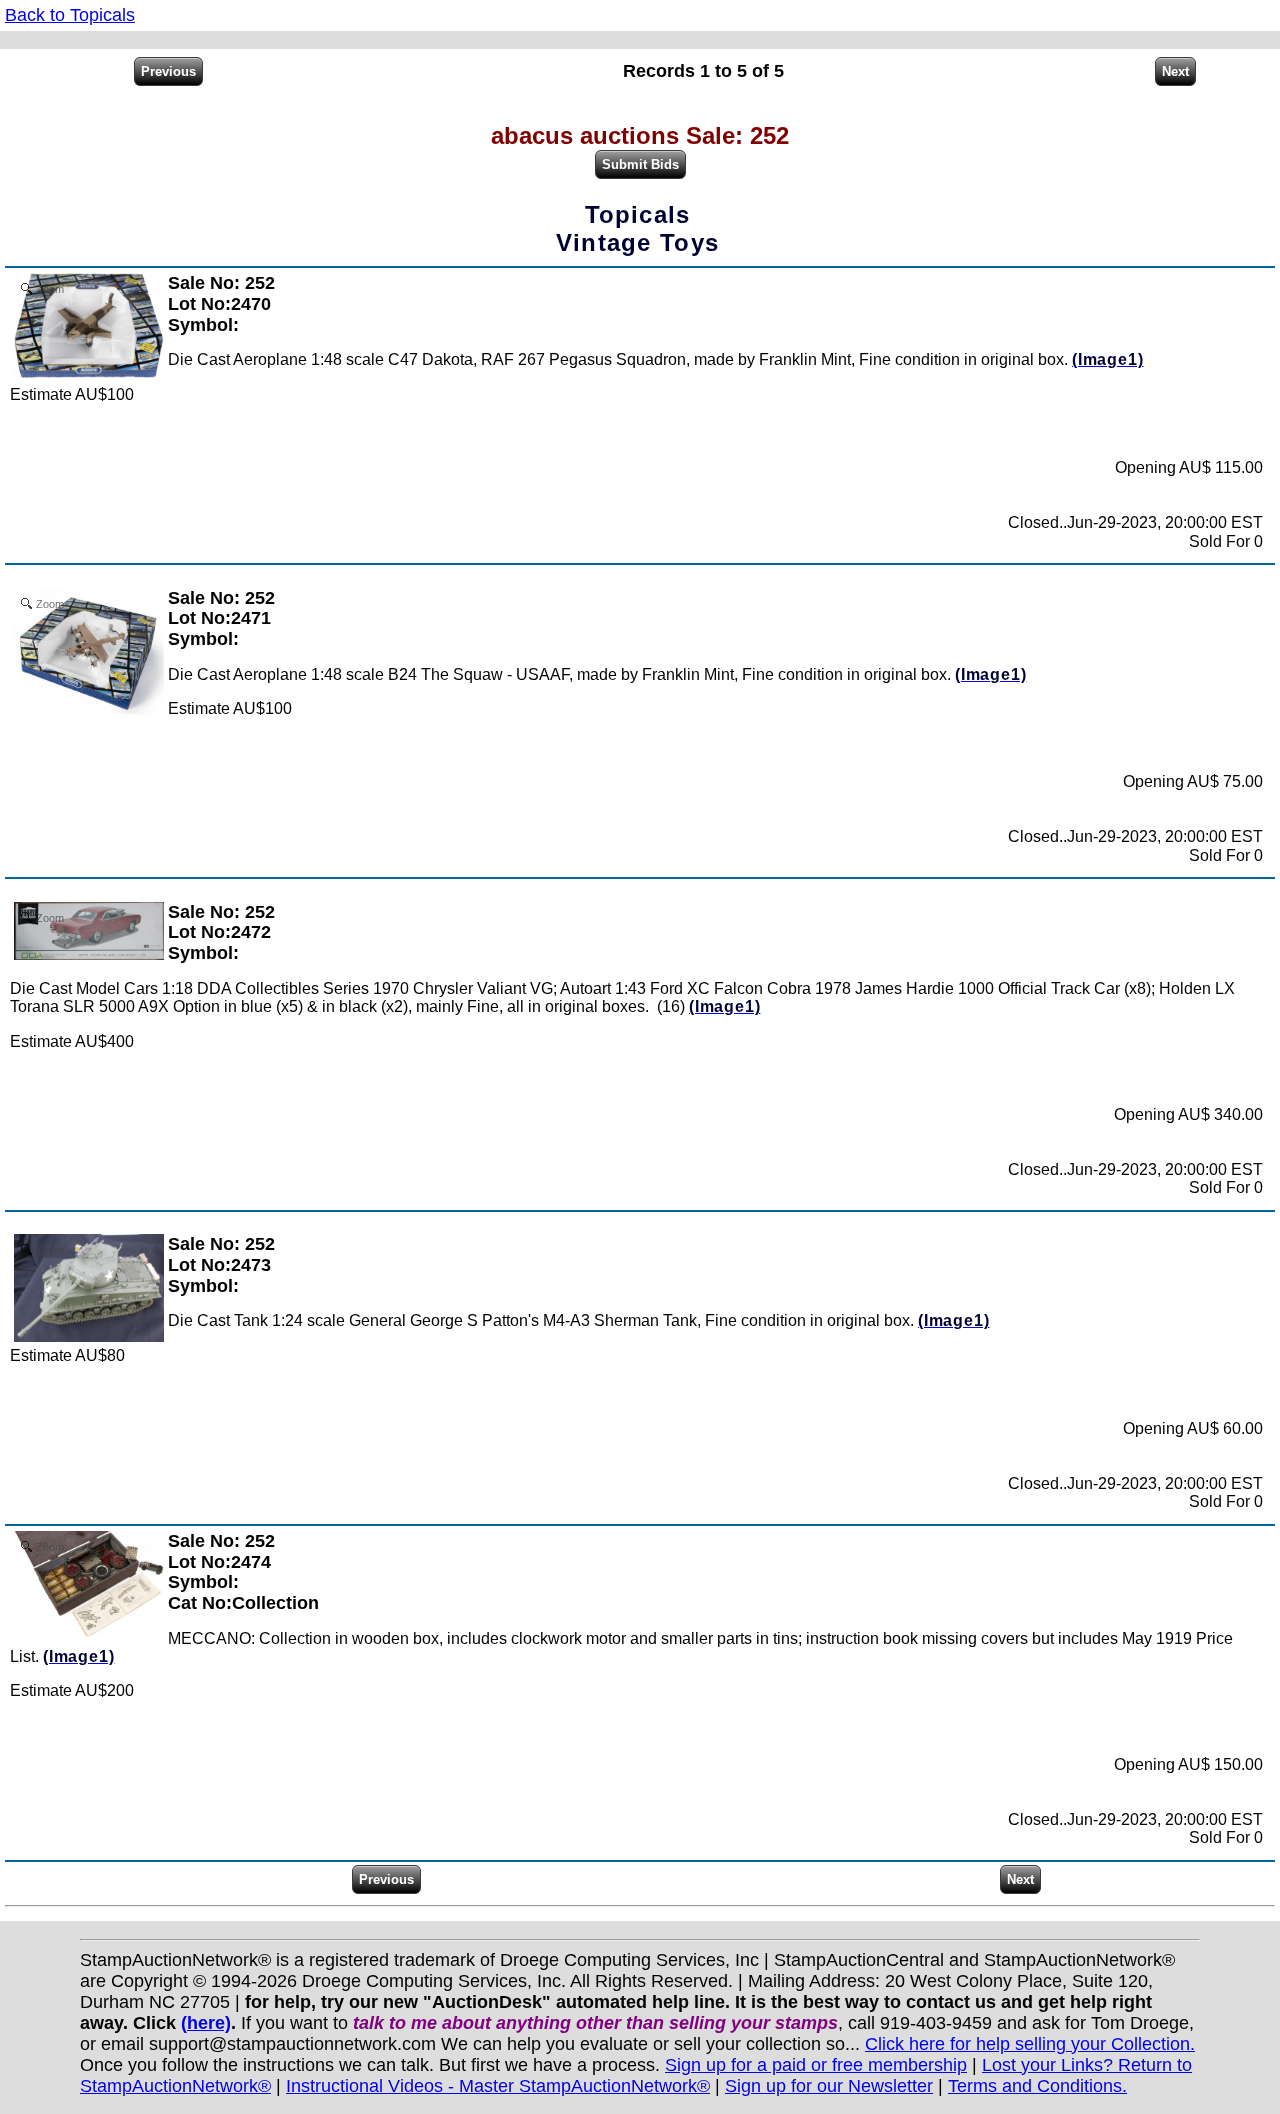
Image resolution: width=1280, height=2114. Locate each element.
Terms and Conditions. (1037, 2086)
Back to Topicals (70, 15)
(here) (206, 2023)
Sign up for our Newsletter (829, 2086)
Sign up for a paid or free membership (816, 2065)
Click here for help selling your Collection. (1030, 2044)
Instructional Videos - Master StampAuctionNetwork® (498, 2086)
